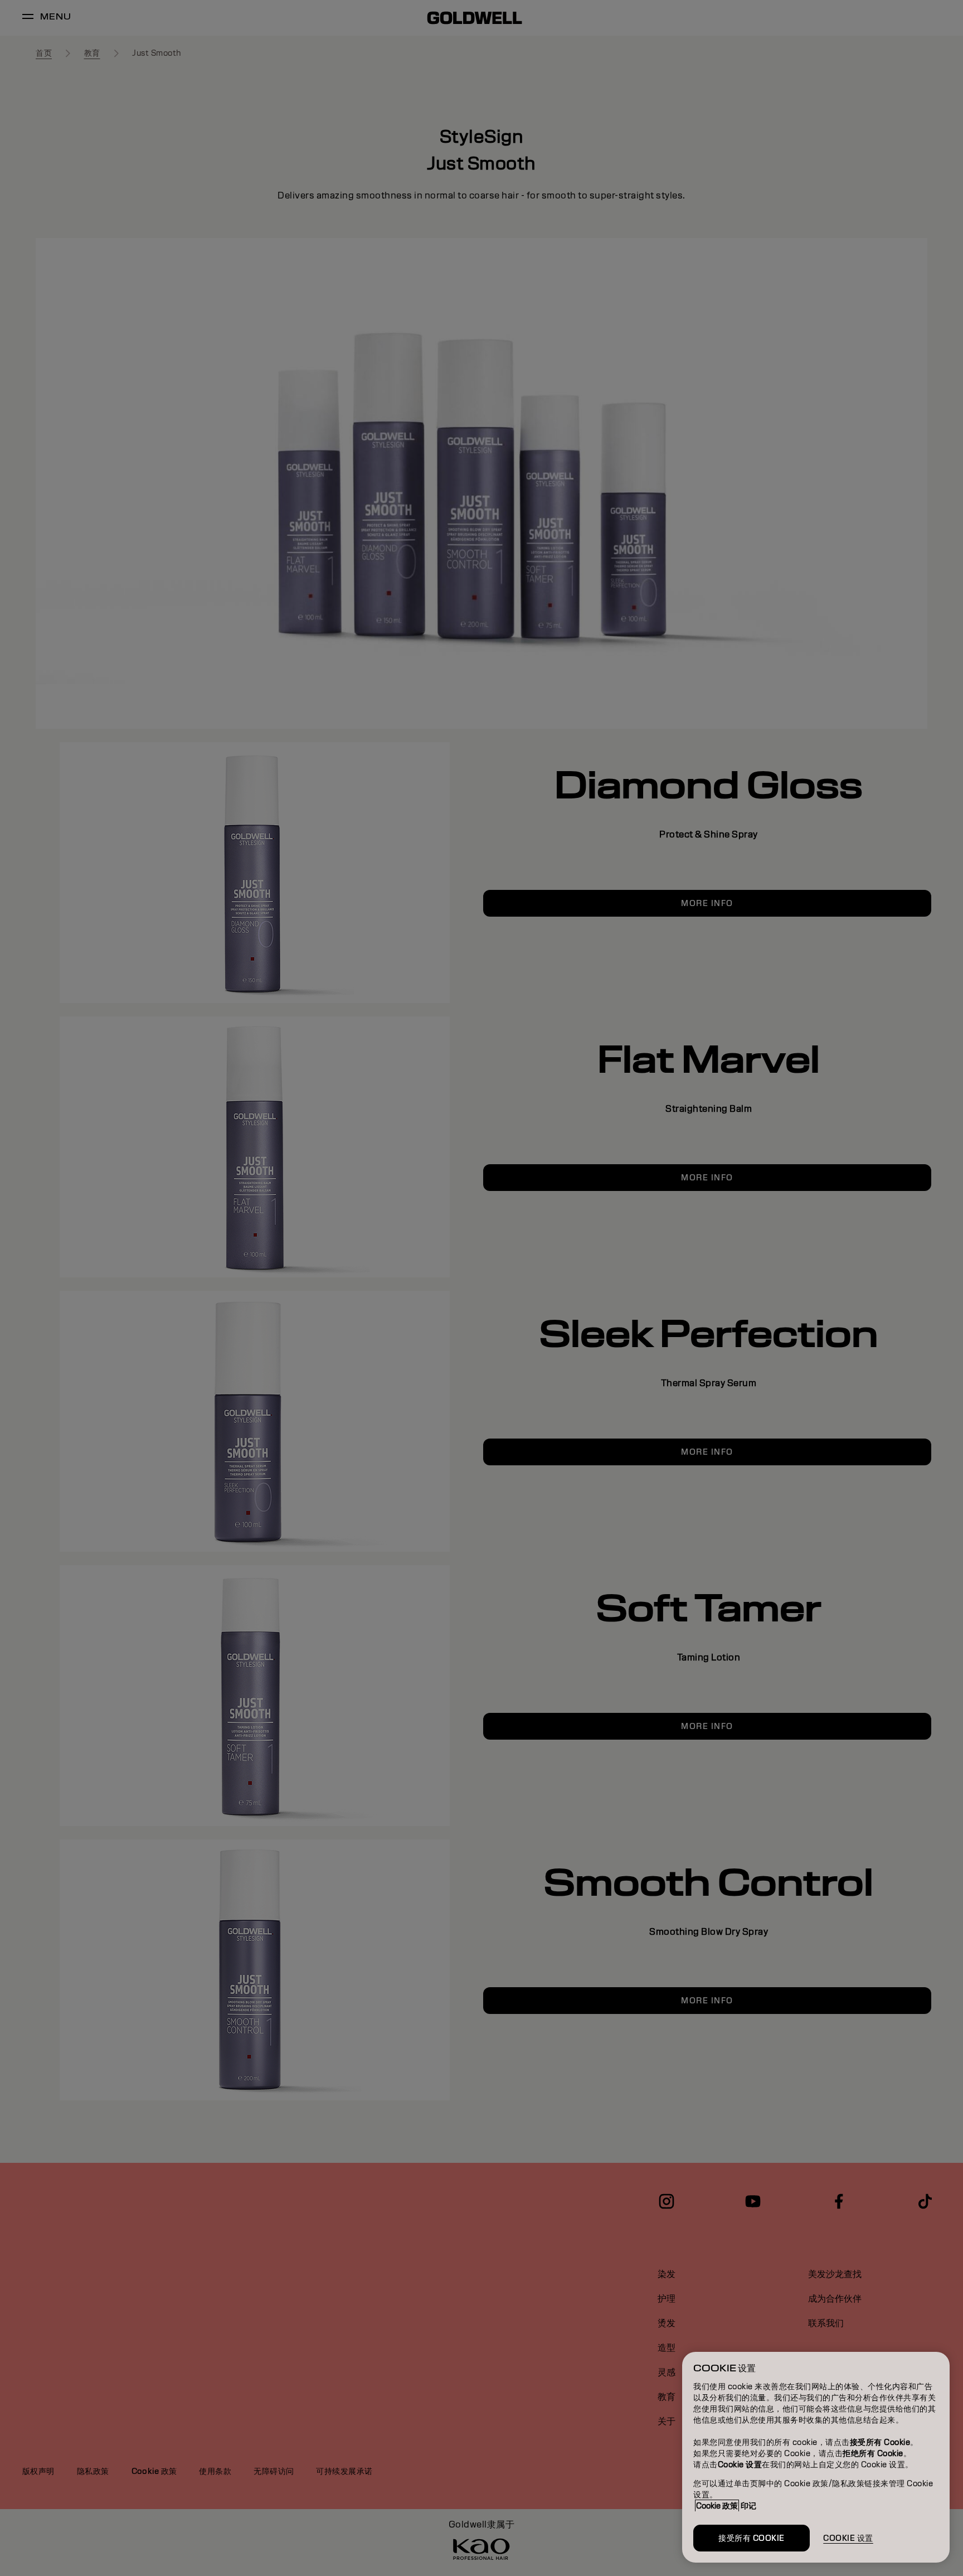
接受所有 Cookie (752, 2538)
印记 (748, 2506)
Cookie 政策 (717, 2506)
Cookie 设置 (848, 2538)
